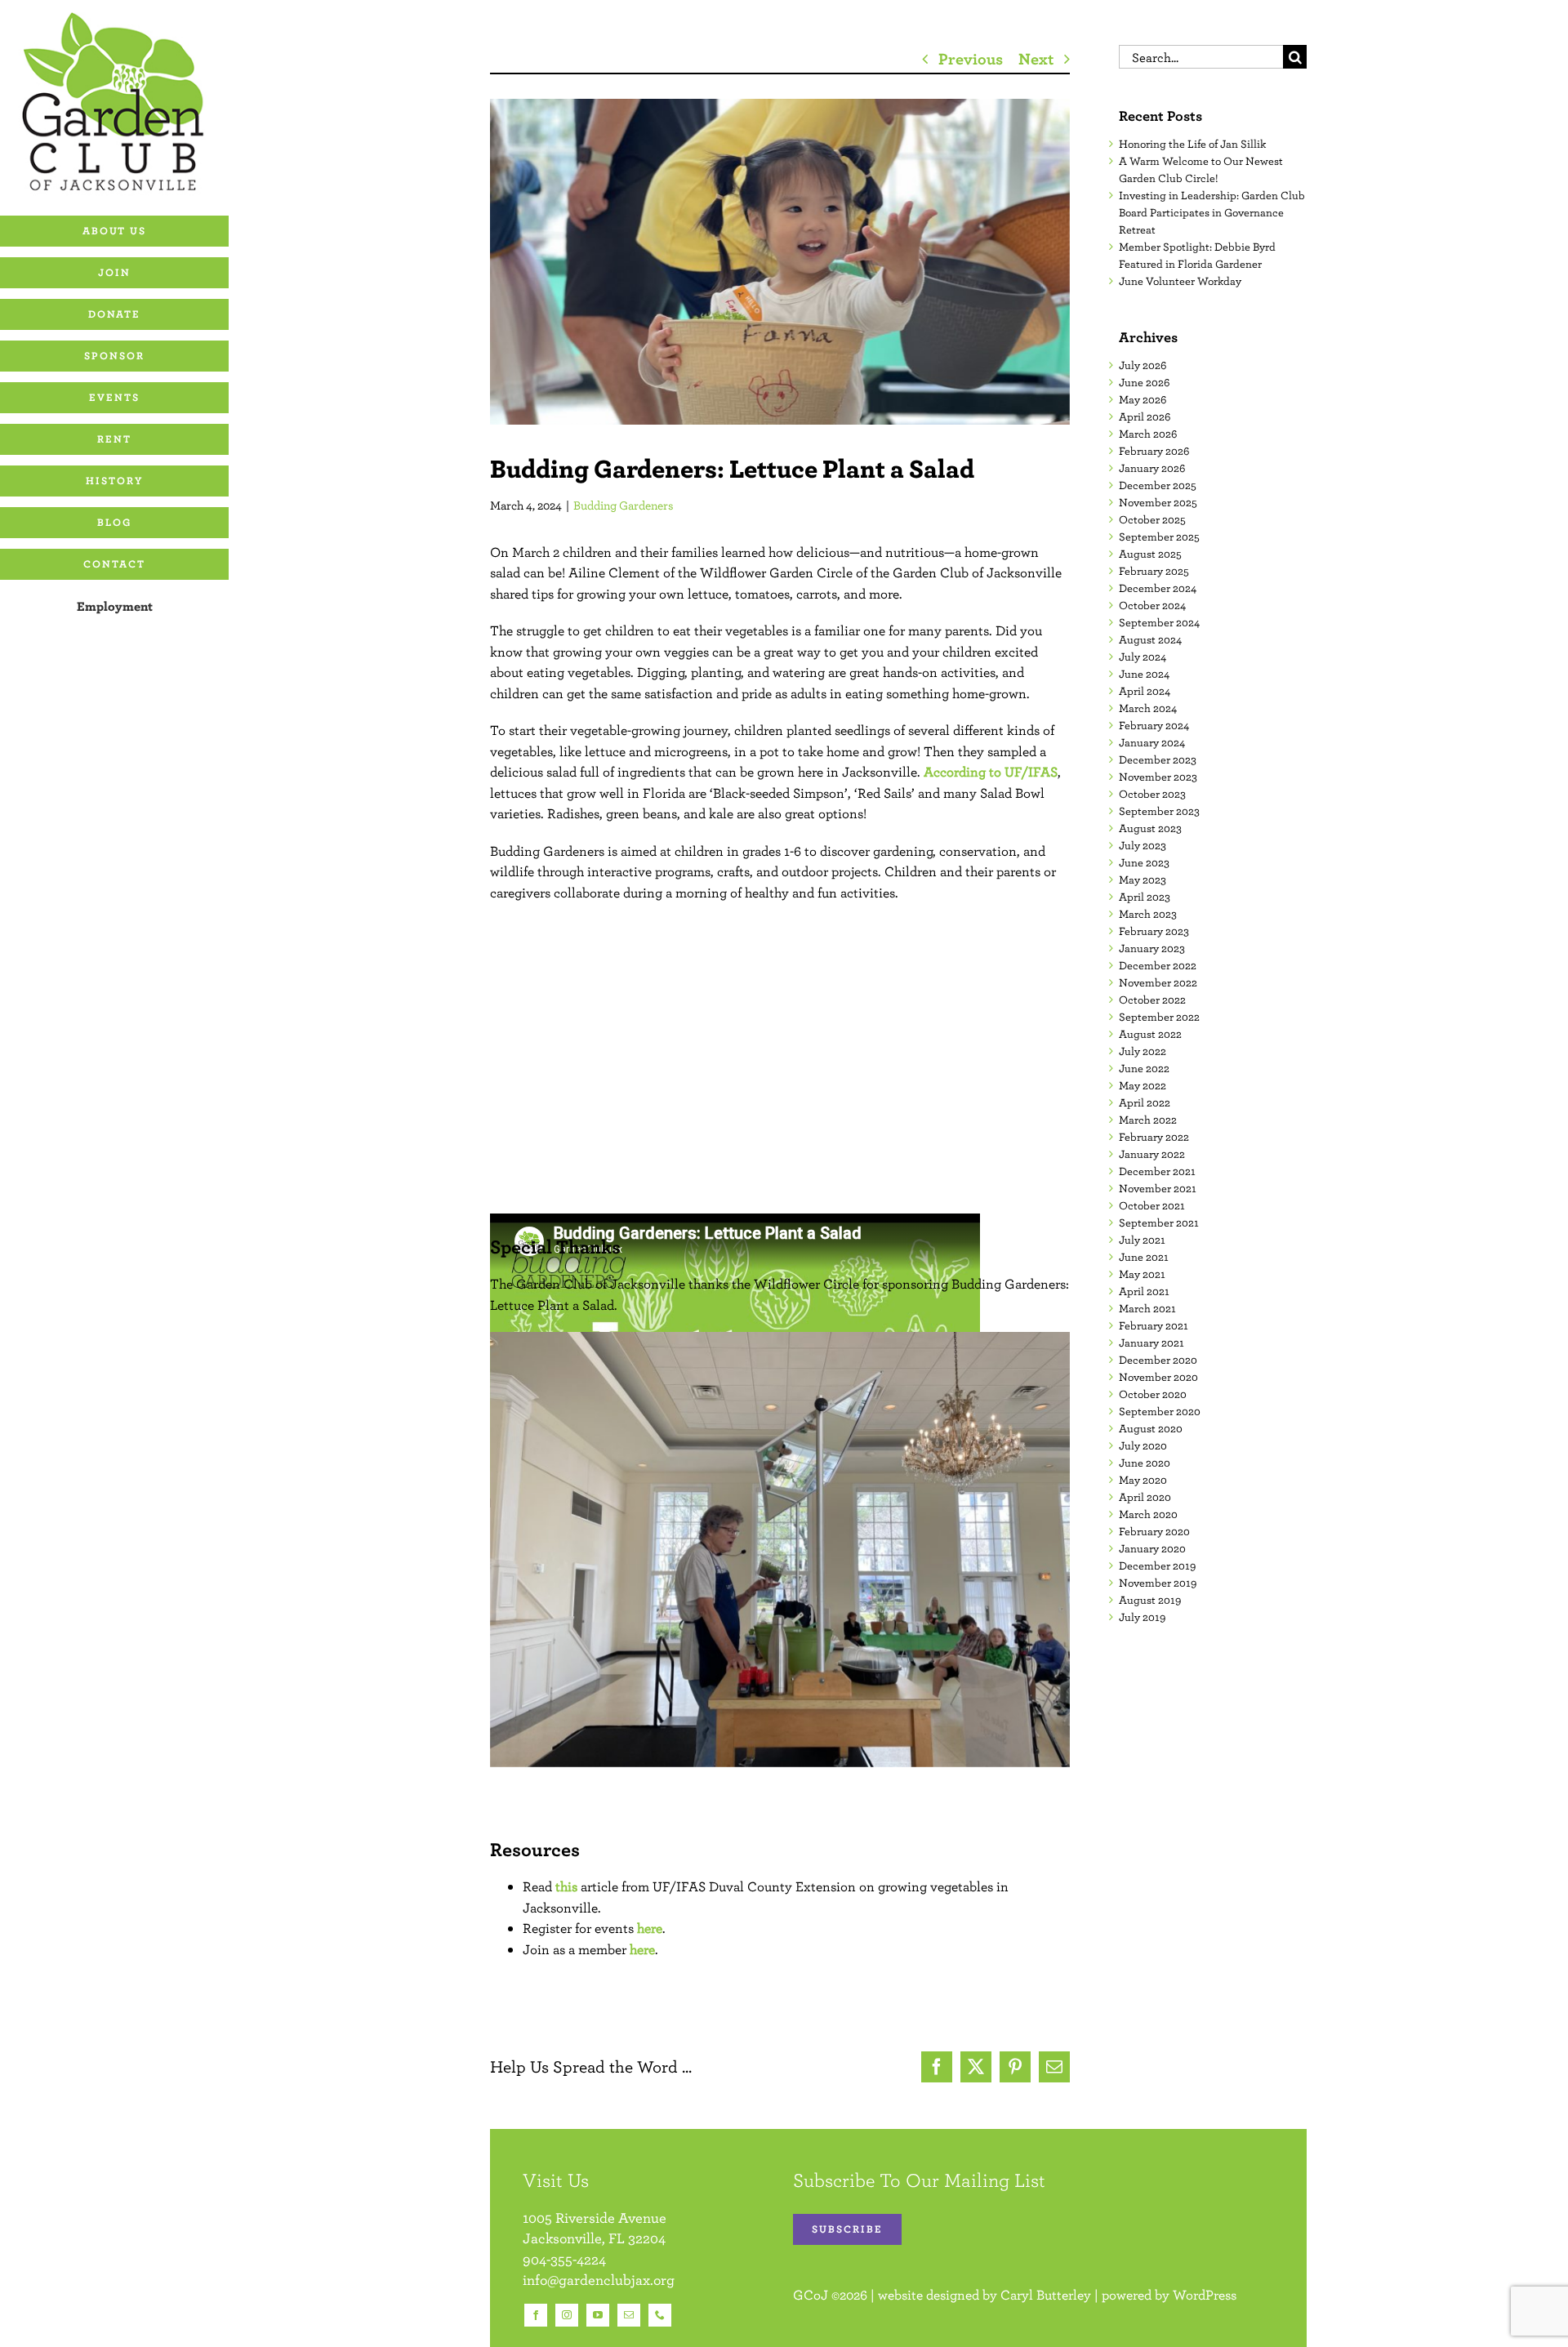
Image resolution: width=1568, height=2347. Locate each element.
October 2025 (1152, 519)
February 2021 (1154, 1325)
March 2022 (1148, 1120)
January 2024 (1152, 742)
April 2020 (1145, 1497)
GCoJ (811, 2295)
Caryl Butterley (1046, 2295)
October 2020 (1153, 1394)
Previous (971, 58)
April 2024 (1145, 691)
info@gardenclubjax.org (599, 2280)
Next (1036, 58)
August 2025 (1150, 554)
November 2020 (1158, 1377)
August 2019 (1150, 1600)
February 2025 (1154, 571)
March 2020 (1148, 1514)
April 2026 (1145, 416)
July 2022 (1143, 1051)
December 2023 (1158, 759)
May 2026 (1143, 399)
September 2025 (1159, 537)
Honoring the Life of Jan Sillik (1192, 144)
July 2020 (1143, 1445)
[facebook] (536, 2315)
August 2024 (1150, 639)
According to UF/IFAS (991, 772)
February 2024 (1154, 725)
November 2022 (1158, 982)
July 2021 (1142, 1240)
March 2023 (1148, 914)
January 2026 (1152, 468)
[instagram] (567, 2315)
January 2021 (1151, 1343)
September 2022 (1159, 1017)
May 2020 (1143, 1480)
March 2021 (1147, 1308)
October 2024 (1152, 605)
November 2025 (1158, 502)
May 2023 (1143, 880)
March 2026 (1148, 434)
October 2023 (1152, 794)
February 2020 (1154, 1531)
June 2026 (1144, 382)
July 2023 (1143, 845)
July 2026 (1143, 365)
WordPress (1205, 2295)
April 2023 (1145, 897)
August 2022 (1150, 1034)
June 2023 (1144, 862)
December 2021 (1157, 1171)
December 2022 (1158, 965)
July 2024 (1143, 657)
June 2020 (1145, 1463)
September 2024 (1159, 622)
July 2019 (1142, 1617)
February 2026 (1154, 451)
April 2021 (1144, 1291)
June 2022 (1144, 1068)
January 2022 (1152, 1154)
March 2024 (1148, 708)
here (650, 1928)
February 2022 (1154, 1137)
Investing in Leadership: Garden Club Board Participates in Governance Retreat (1212, 212)
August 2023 (1150, 828)
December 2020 (1158, 1360)
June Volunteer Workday (1180, 281)
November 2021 (1158, 1188)
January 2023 (1152, 948)
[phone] (660, 2315)
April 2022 (1145, 1102)
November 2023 (1158, 777)
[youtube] (598, 2315)
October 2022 (1152, 1000)
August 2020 (1151, 1428)
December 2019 (1157, 1565)
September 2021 (1159, 1222)
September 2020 (1160, 1411)
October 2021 (1152, 1205)
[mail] (629, 2315)
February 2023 (1154, 931)
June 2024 (1144, 674)
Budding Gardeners (624, 505)
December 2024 (1158, 588)
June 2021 (1144, 1257)
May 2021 (1142, 1274)
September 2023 (1159, 811)
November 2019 (1158, 1583)
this (566, 1886)
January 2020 (1152, 1548)
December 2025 (1158, 485)
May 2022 (1143, 1085)
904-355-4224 (564, 2259)
